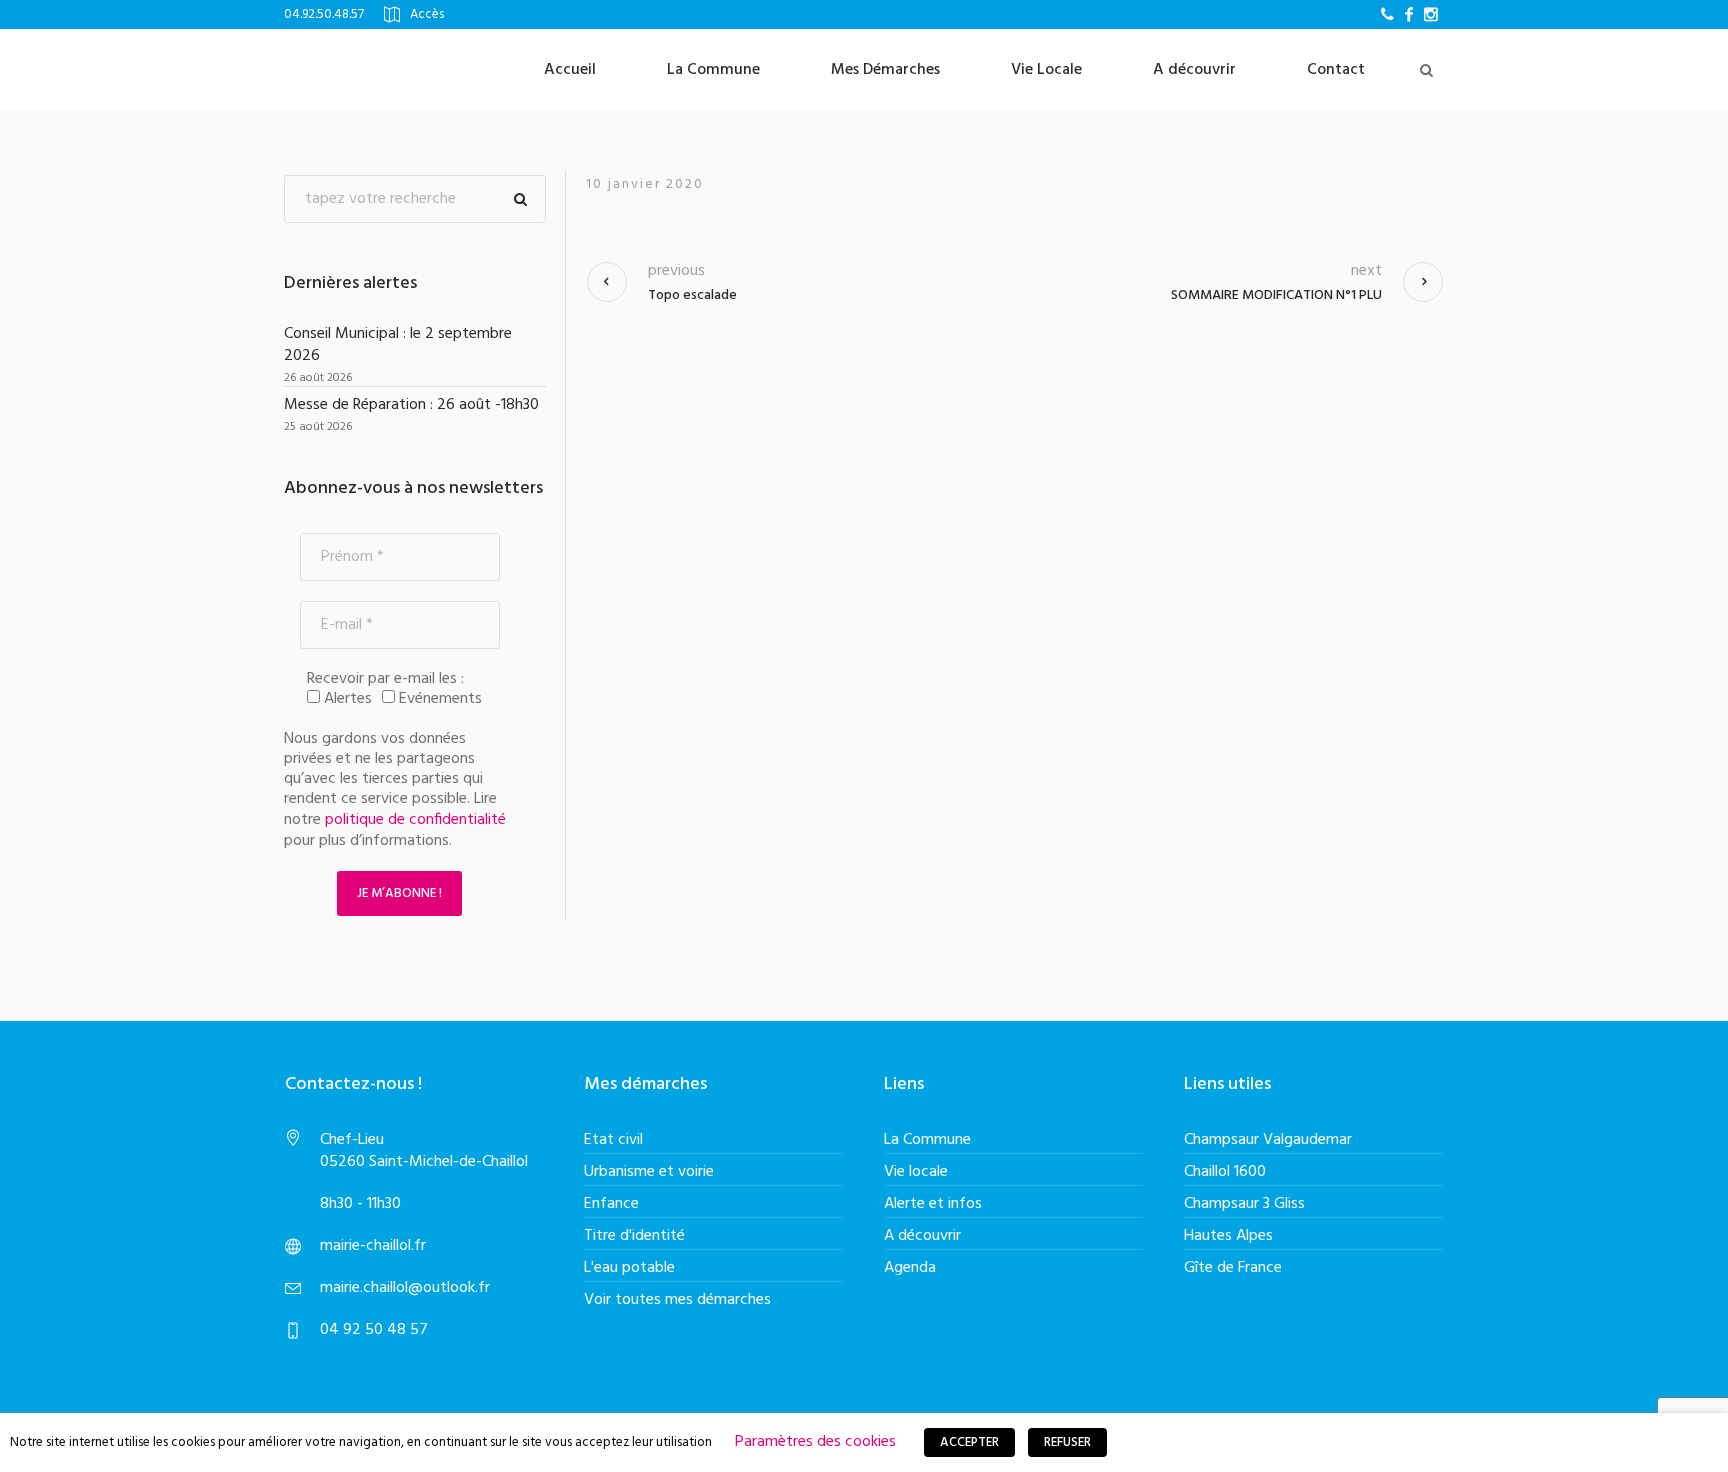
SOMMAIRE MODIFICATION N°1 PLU (1276, 295)
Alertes (346, 699)
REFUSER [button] (1067, 1442)
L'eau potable (629, 1268)
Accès (427, 14)
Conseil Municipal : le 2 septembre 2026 (398, 345)
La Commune (927, 1140)
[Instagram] (1431, 14)
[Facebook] (1409, 14)
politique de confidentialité (415, 820)
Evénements (438, 699)
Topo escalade (692, 295)
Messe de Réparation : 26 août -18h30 (411, 405)
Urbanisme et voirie (649, 1172)
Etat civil (613, 1140)
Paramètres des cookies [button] (815, 1442)
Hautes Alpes (1228, 1236)
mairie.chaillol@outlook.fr (405, 1288)
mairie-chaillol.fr (373, 1246)
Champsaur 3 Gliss (1244, 1204)
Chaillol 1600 (1225, 1172)
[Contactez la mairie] (1387, 14)
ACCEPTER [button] (969, 1442)
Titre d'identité (634, 1236)
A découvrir (922, 1236)
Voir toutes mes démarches (677, 1300)
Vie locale (916, 1172)
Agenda (910, 1268)
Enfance (611, 1204)
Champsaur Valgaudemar (1268, 1140)
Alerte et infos (933, 1204)
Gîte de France (1233, 1268)
